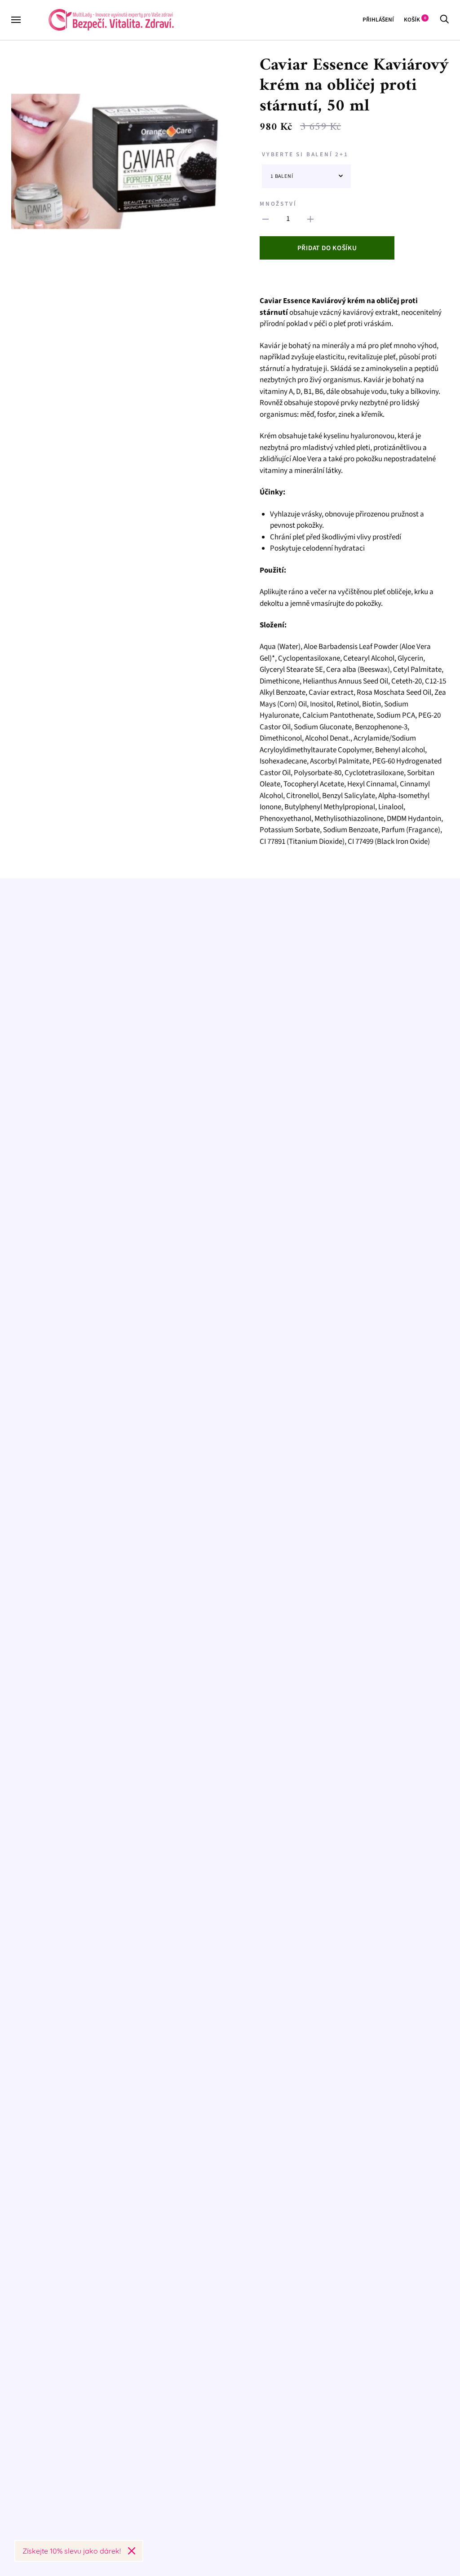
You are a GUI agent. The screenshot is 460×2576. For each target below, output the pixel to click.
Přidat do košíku (327, 248)
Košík (415, 20)
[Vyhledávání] (444, 20)
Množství (278, 204)
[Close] (132, 2551)
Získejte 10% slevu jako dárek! (72, 2551)
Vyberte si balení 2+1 (305, 154)
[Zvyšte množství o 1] (265, 219)
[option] (117, 161)
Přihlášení (378, 20)
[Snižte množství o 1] (310, 219)
